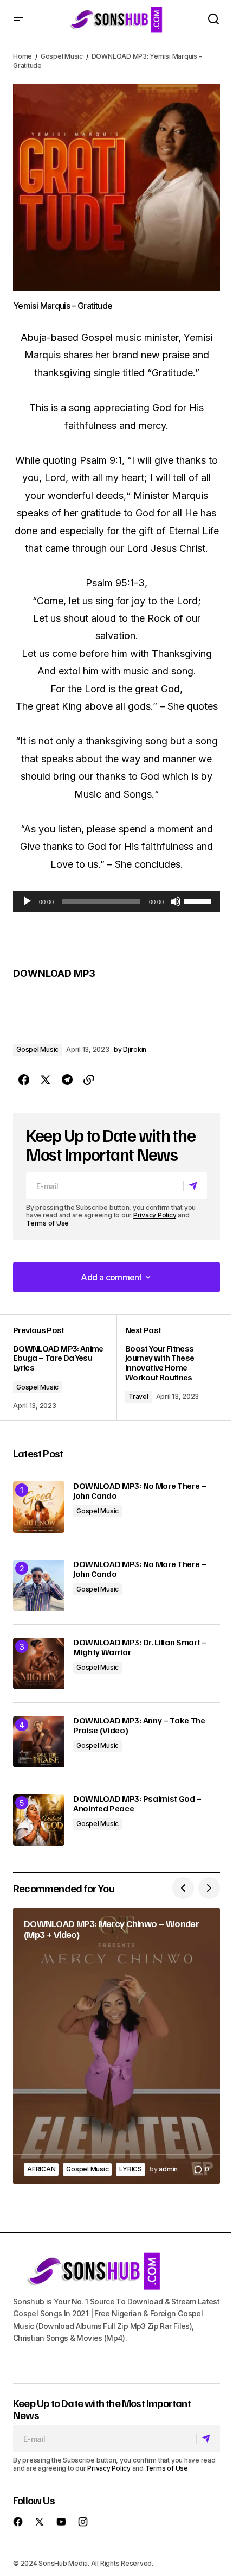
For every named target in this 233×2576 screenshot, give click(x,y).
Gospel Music (62, 56)
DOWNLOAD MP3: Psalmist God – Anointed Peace (137, 1804)
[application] (116, 901)
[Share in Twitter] (46, 1080)
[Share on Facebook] (24, 1080)
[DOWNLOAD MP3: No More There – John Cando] (39, 1507)
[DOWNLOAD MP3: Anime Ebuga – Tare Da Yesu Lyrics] (65, 1368)
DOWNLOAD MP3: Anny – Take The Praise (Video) (139, 1725)
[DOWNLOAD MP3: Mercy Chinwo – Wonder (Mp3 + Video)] (116, 2046)
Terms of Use (47, 1223)
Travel (138, 1396)
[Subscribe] (195, 1186)
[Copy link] (89, 1080)
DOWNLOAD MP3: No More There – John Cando (140, 1491)
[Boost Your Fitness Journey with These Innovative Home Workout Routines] (168, 1368)
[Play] (27, 901)
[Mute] (176, 901)
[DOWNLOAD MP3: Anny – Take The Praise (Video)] (39, 1742)
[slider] (199, 900)
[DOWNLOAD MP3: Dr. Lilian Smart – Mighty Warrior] (39, 1663)
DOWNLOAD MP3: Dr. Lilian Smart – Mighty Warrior (140, 1647)
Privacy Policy (155, 1215)
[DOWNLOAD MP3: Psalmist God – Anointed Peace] (39, 1820)
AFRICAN (41, 2169)
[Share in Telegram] (67, 1080)
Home (22, 56)
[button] (18, 19)
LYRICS (131, 2169)
